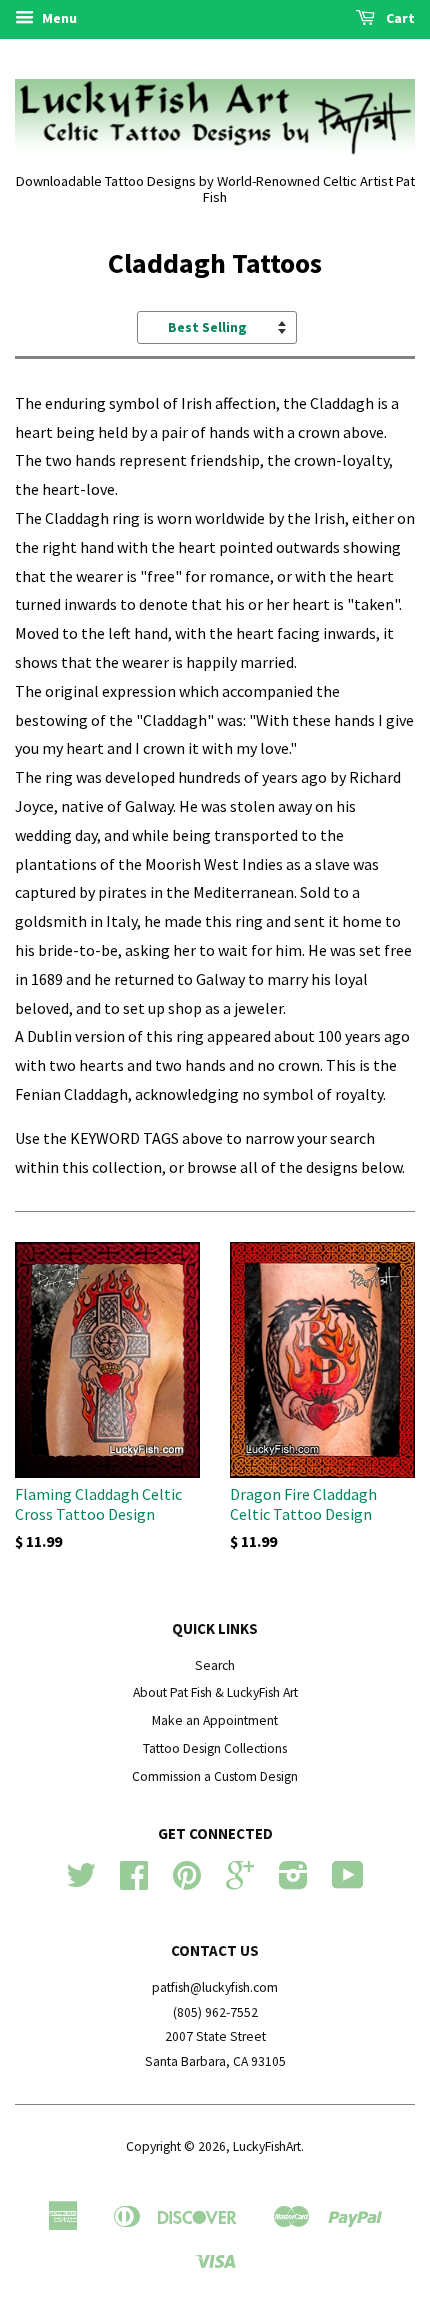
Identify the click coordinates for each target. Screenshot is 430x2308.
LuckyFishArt (267, 2146)
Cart (399, 18)
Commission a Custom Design (215, 1776)
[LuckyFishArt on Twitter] (81, 1882)
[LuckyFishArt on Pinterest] (187, 1882)
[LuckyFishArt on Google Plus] (240, 1882)
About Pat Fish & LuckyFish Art (215, 1692)
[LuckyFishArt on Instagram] (293, 1882)
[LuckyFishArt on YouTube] (348, 1882)
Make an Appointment (215, 1720)
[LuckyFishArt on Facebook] (134, 1882)
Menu (58, 18)
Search (215, 1665)
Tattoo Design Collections (215, 1748)
